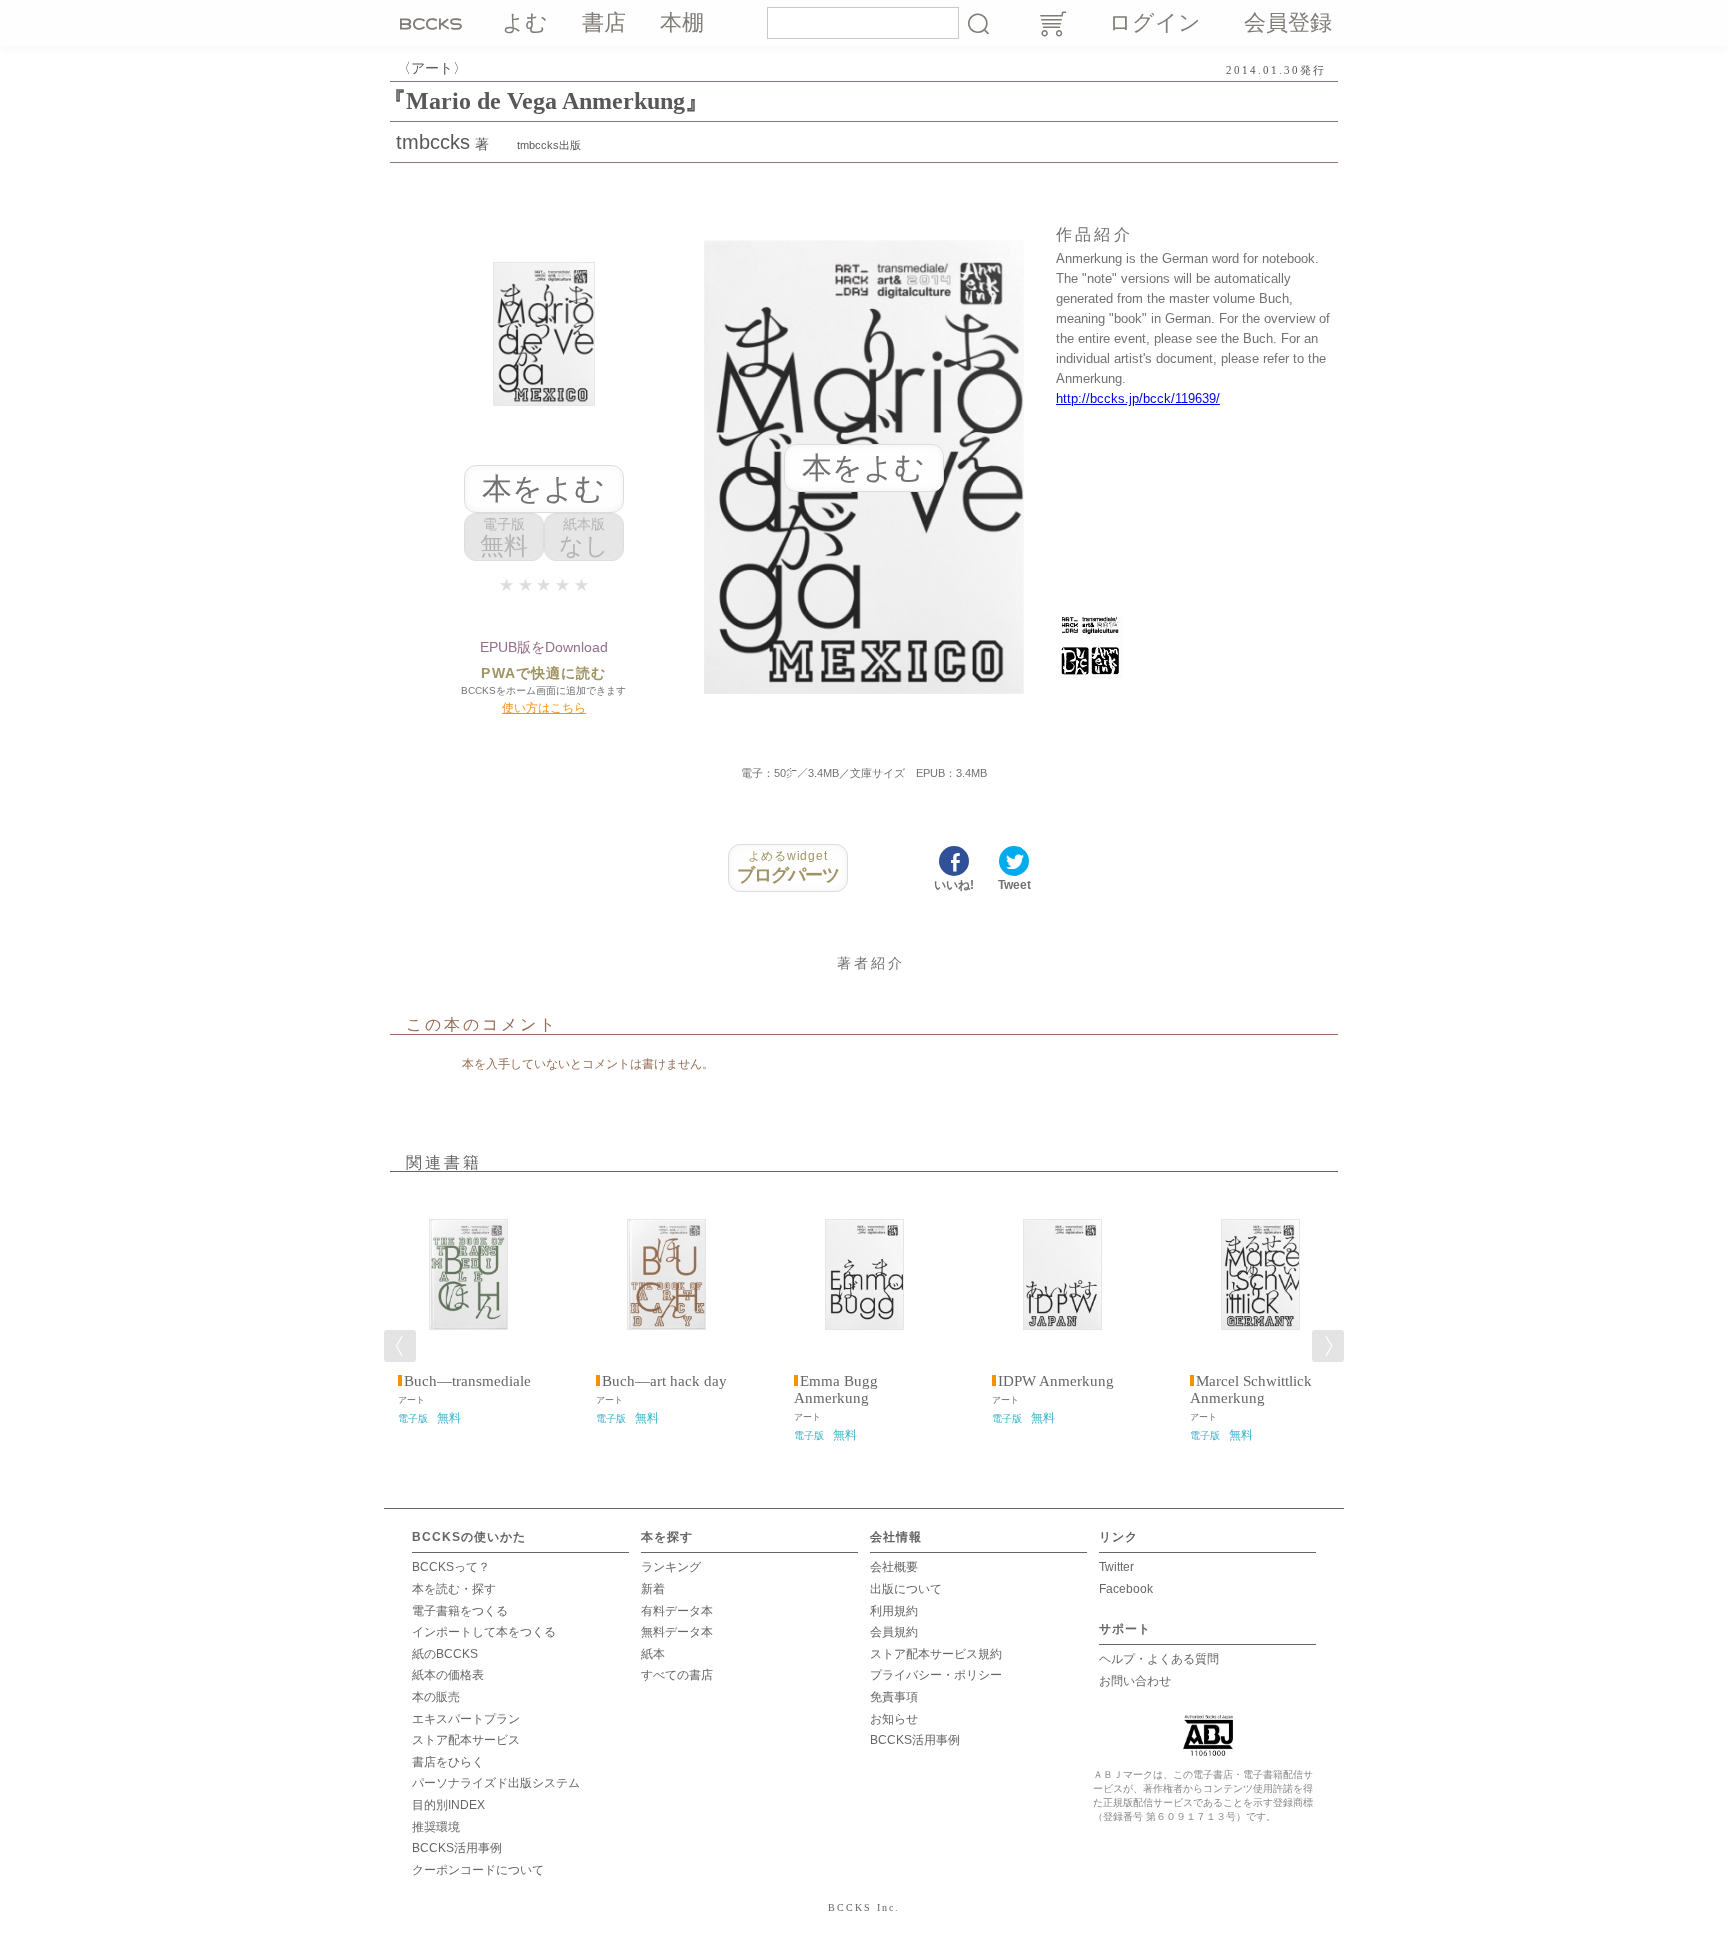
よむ (525, 22)
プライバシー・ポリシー (936, 1675)
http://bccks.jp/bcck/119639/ (1138, 398)
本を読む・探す (454, 1589)
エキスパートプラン (466, 1719)
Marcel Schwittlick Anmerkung (1251, 1389)
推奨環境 (436, 1827)
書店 (604, 22)
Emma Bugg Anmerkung (836, 1389)
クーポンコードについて (478, 1870)
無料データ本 (677, 1632)
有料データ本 (677, 1611)
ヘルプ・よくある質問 (1159, 1659)
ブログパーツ (788, 867)
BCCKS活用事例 (457, 1848)
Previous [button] (400, 1346)
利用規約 (894, 1611)
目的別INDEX (448, 1805)
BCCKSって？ (451, 1567)
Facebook (1126, 1589)
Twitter (1116, 1567)
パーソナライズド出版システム (496, 1783)
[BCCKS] (434, 23)
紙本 (653, 1654)
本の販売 (436, 1697)
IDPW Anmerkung (1056, 1381)
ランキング (671, 1567)
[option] (468, 1309)
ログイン (1155, 22)
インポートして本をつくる (484, 1632)
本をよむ (543, 488)
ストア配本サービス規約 (936, 1654)
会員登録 (1288, 22)
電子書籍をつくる (460, 1611)
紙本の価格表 (448, 1675)
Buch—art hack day (664, 1381)
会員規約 (894, 1632)
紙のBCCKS (445, 1654)
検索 (978, 23)
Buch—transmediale (467, 1381)
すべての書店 (677, 1675)
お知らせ (894, 1719)
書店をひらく (448, 1762)
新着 (653, 1589)
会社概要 (894, 1567)
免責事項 (894, 1697)
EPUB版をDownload (544, 647)
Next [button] (1328, 1346)
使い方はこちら (544, 708)
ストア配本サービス (466, 1740)
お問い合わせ (1135, 1681)
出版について (906, 1589)
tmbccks (433, 142)
